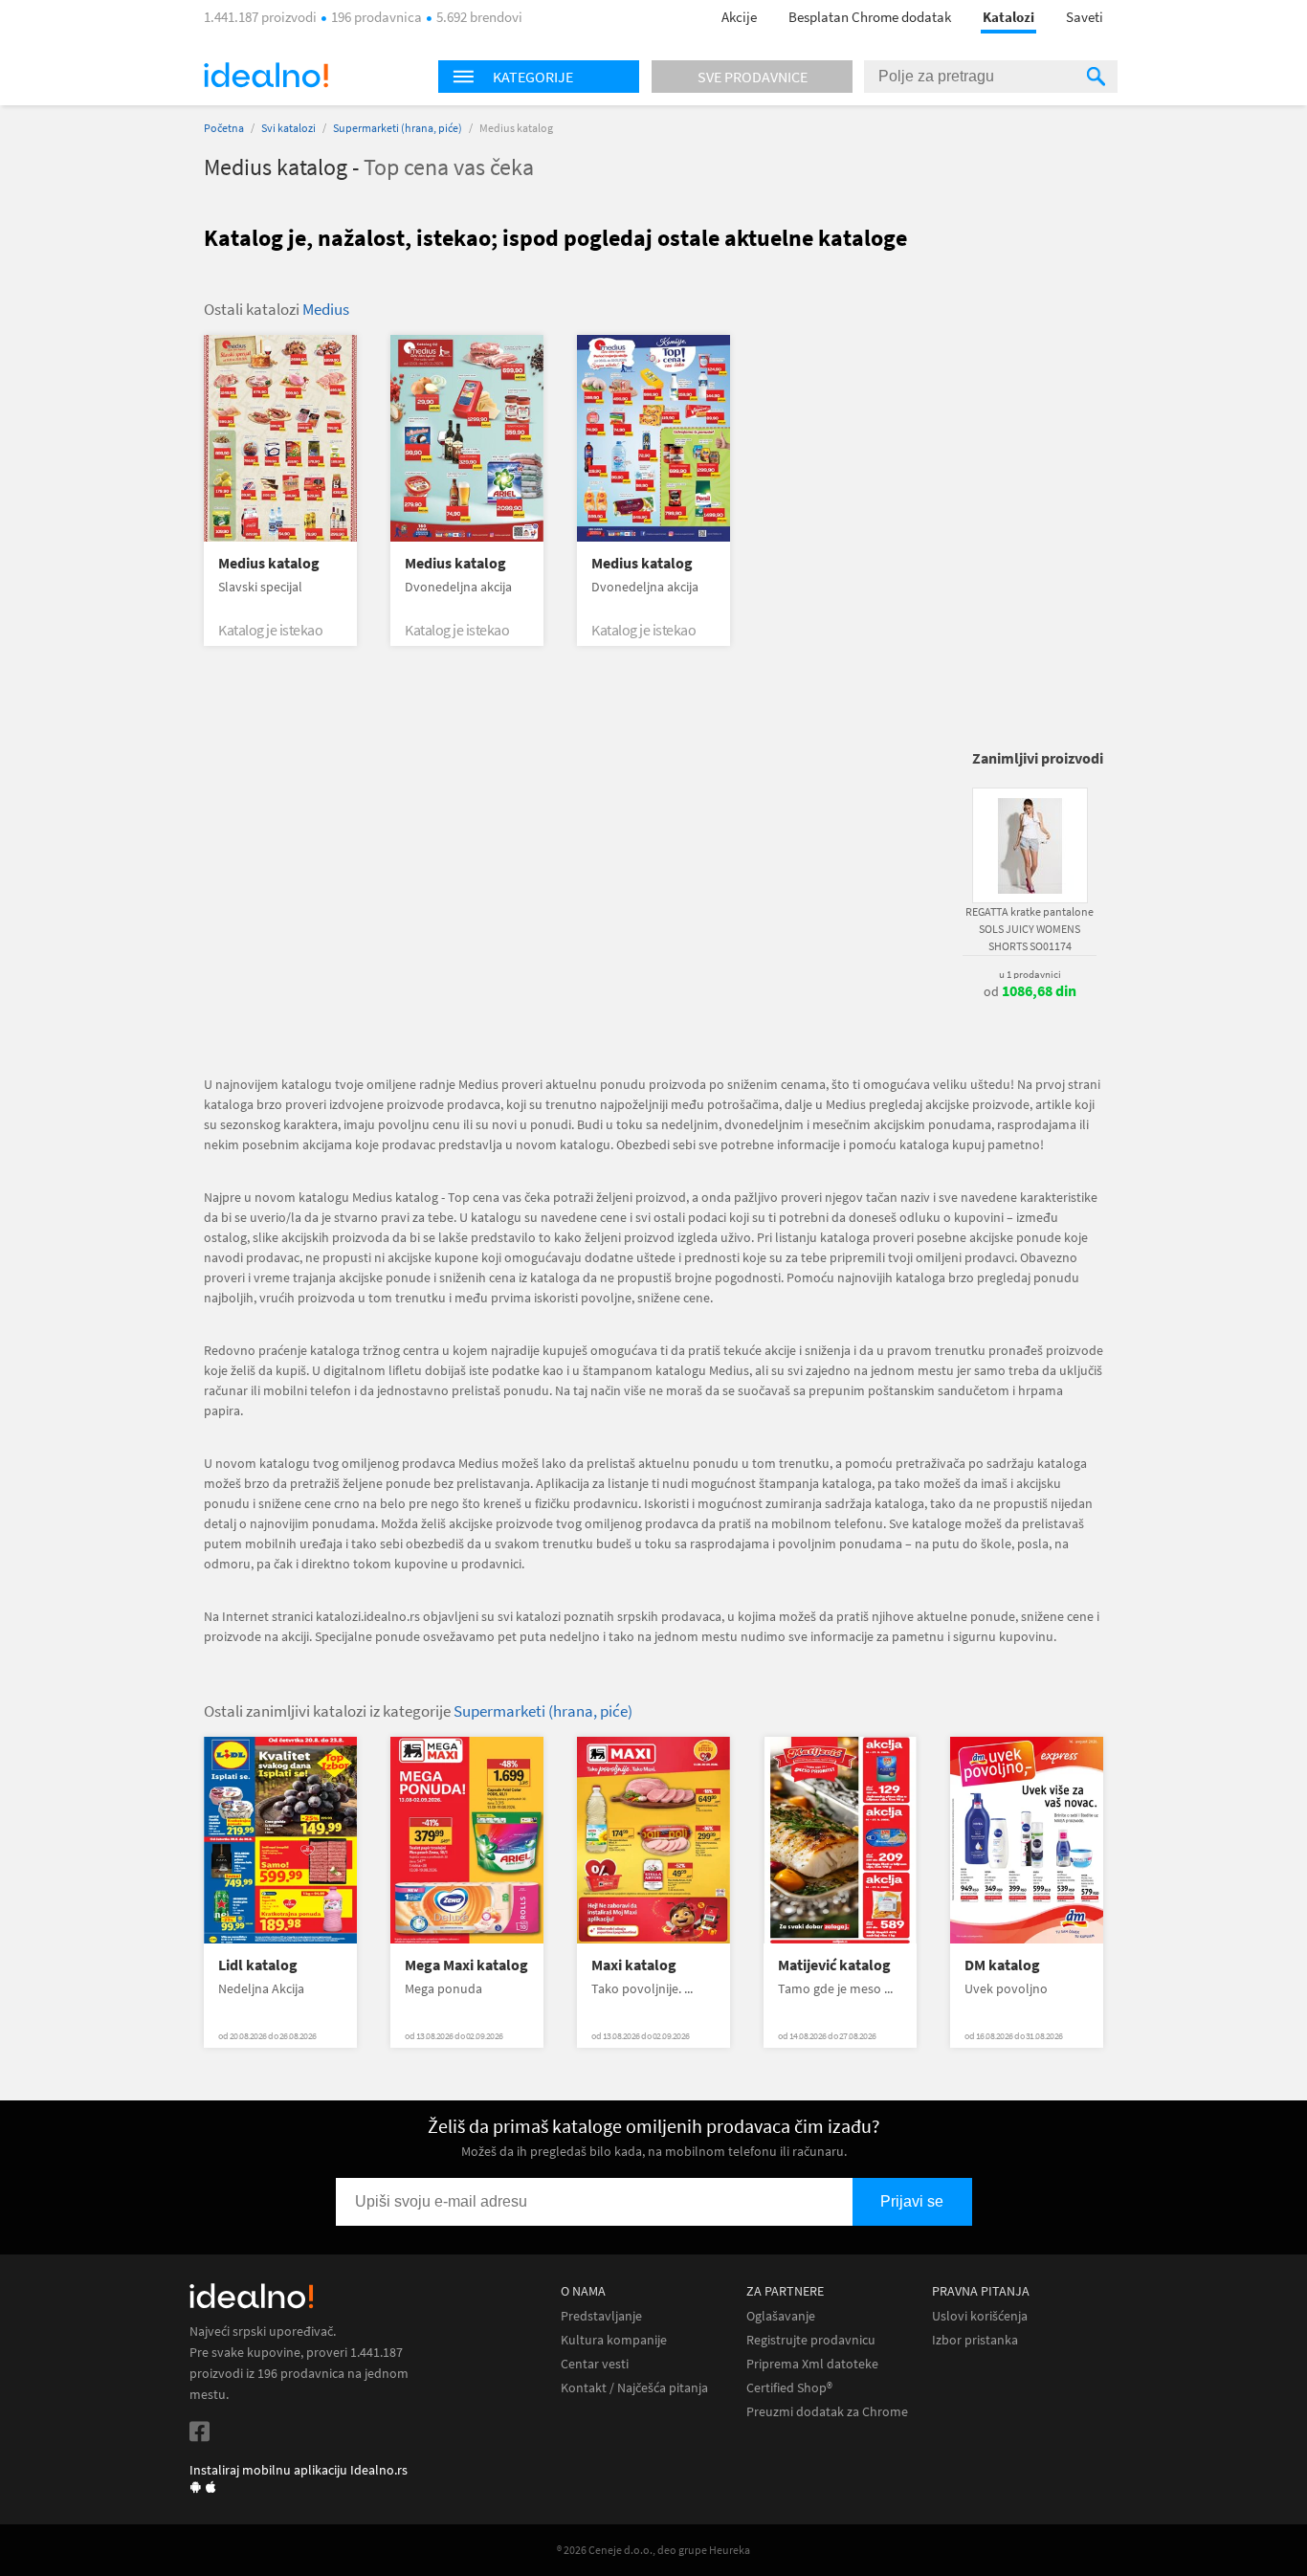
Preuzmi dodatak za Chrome (827, 2412)
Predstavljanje (601, 2316)
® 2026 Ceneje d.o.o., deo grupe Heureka (653, 2550)
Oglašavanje (781, 2316)
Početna (224, 128)
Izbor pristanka (975, 2340)
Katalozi (1008, 17)
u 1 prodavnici (1030, 974)
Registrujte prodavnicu (811, 2340)
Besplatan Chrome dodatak (870, 17)
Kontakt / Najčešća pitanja (634, 2388)
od (1030, 991)
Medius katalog (269, 563)
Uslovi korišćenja (980, 2316)
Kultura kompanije (614, 2340)
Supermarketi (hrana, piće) (398, 128)
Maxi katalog (634, 1965)
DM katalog (1002, 1965)
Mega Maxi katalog (466, 1965)
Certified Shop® (789, 2388)
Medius (326, 309)
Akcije (739, 17)
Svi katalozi (288, 128)
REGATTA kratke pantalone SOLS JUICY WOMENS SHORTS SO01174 (1030, 929)
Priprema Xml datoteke (812, 2364)
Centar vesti (595, 2364)
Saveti (1085, 17)
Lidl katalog (258, 1965)
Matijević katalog (834, 1965)
